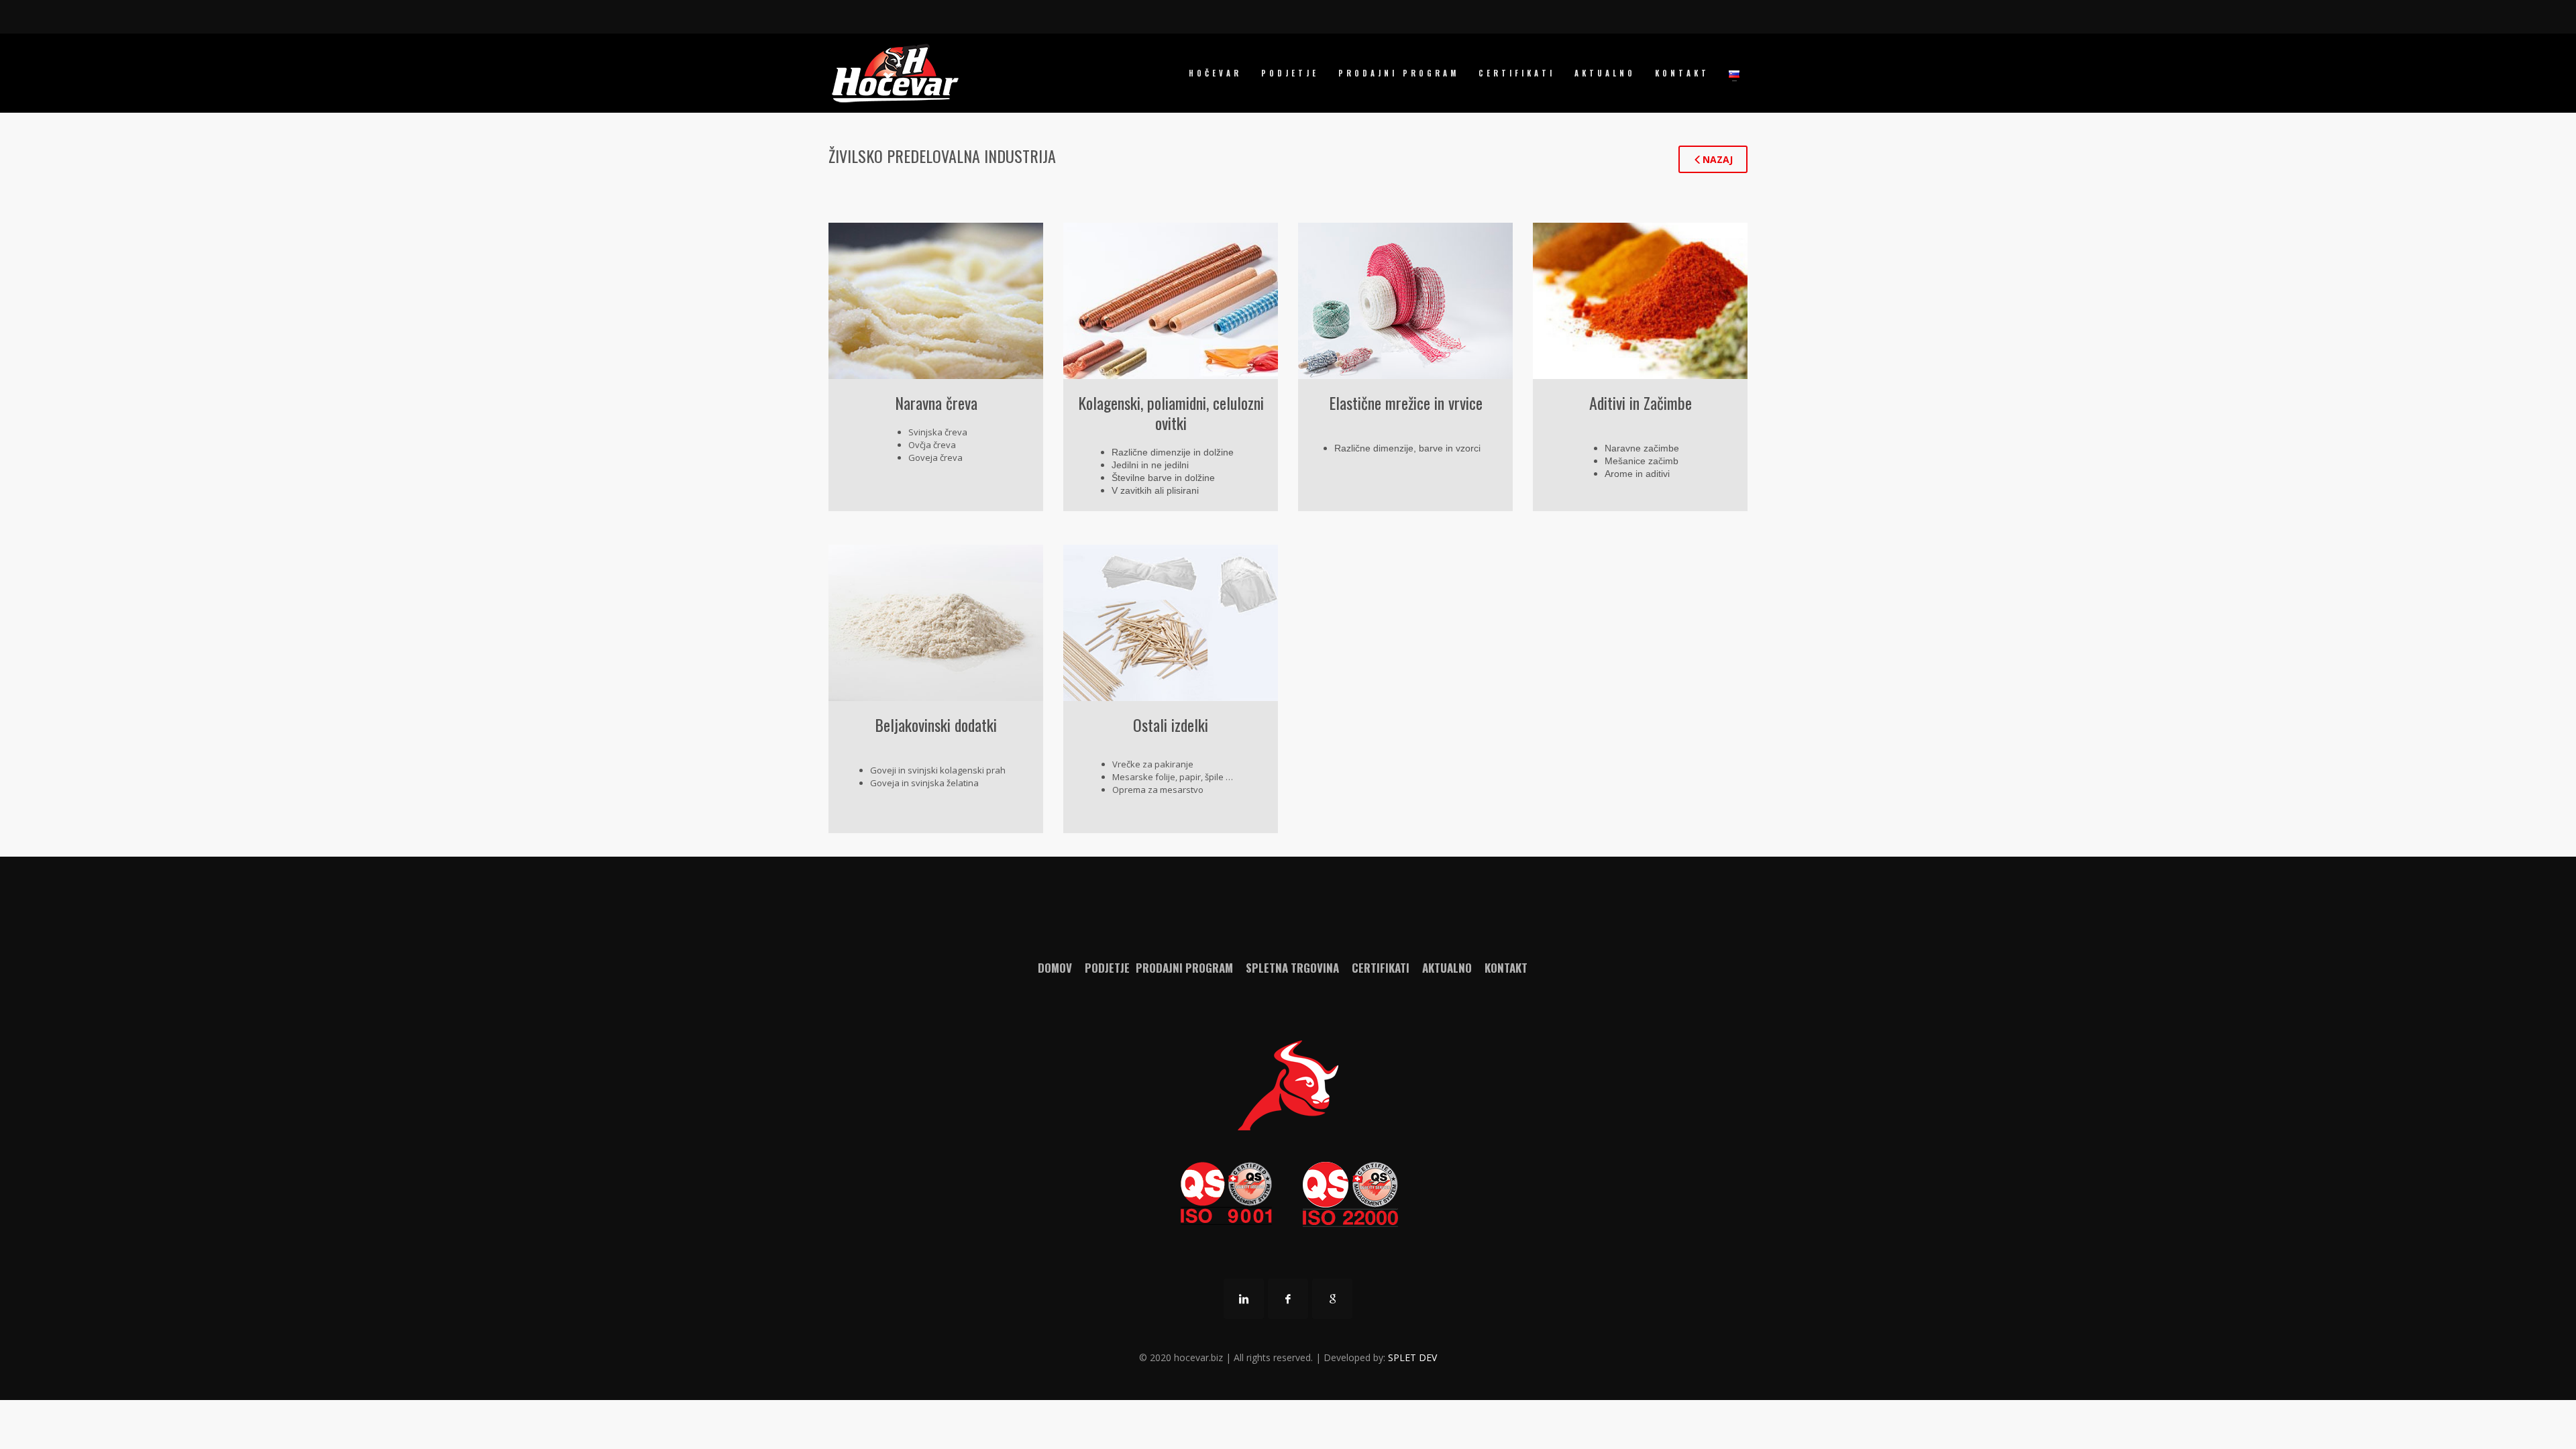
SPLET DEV (1412, 1357)
